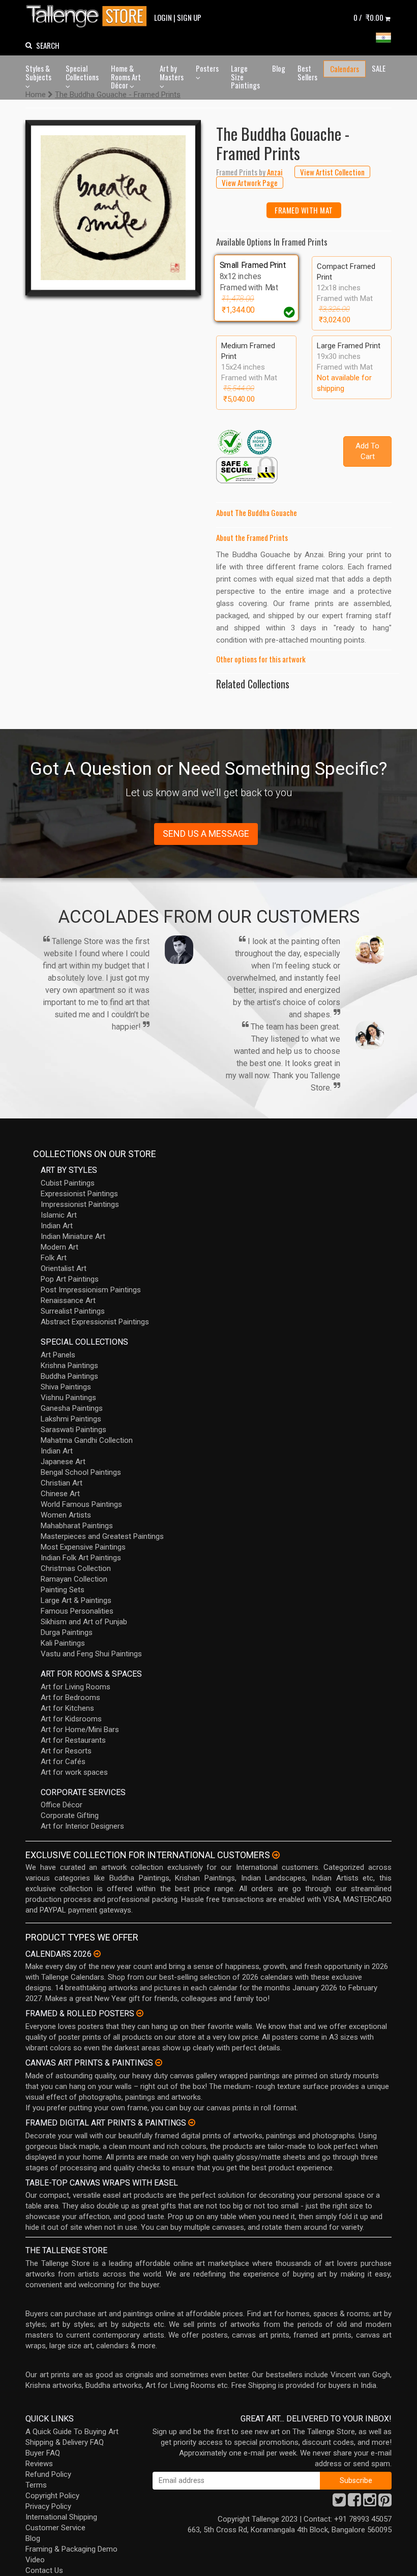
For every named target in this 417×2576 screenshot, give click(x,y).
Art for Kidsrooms (71, 1719)
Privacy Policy (48, 2506)
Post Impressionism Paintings (91, 1290)
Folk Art (54, 1258)
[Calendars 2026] (97, 1954)
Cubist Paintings (68, 1183)
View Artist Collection (332, 172)
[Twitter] (339, 2503)
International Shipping (61, 2517)
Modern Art (59, 1247)
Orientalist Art (64, 1268)
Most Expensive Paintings (83, 1547)
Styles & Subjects (38, 72)
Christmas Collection (76, 1568)
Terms (36, 2485)
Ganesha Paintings (72, 1408)
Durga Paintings (67, 1632)
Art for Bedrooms (70, 1698)
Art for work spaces (74, 1772)
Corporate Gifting (70, 1815)
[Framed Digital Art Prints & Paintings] (192, 2123)
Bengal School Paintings (81, 1472)
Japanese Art (63, 1462)
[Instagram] (370, 2503)
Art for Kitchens (67, 1708)
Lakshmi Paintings (71, 1419)
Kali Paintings (63, 1643)
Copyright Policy (52, 2496)
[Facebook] (354, 2503)
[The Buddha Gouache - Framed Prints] (113, 208)
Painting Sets (63, 1590)
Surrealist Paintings (73, 1311)
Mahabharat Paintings (77, 1526)
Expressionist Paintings (79, 1194)
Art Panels (58, 1355)
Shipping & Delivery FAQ (65, 2442)
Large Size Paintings (245, 77)
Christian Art (62, 1483)
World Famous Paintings (81, 1504)
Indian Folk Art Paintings (81, 1558)
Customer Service (55, 2528)
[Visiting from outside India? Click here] (276, 1855)
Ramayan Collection (74, 1579)
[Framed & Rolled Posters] (140, 2013)
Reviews (39, 2464)
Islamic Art (59, 1215)
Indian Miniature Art (73, 1236)
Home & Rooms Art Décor (126, 77)
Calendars (345, 69)
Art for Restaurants (73, 1740)
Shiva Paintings (66, 1387)
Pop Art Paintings (70, 1279)
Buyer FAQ (43, 2453)
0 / (368, 17)
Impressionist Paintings (80, 1204)
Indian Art (57, 1226)
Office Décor (62, 1805)
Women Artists (66, 1515)
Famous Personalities (77, 1611)
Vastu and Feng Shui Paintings (91, 1654)
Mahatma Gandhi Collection (87, 1440)
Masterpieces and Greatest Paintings (102, 1536)
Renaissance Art (68, 1300)
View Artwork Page (250, 183)
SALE (379, 68)
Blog (279, 68)
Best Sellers (307, 72)
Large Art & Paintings (76, 1600)
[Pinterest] (385, 2503)
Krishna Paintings (69, 1366)
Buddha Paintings (69, 1376)
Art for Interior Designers (82, 1826)
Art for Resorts (66, 1751)
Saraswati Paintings (73, 1430)
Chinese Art (60, 1494)
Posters (207, 68)
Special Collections (82, 72)
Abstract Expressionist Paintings (95, 1322)
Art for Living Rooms (76, 1687)
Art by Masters (172, 72)
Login (163, 17)
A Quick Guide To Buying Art (72, 2432)
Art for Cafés (63, 1762)
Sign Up (189, 17)
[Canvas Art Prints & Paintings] (159, 2063)
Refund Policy (48, 2474)
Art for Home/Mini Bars (80, 1730)
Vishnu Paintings (68, 1398)
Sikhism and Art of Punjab (84, 1622)
